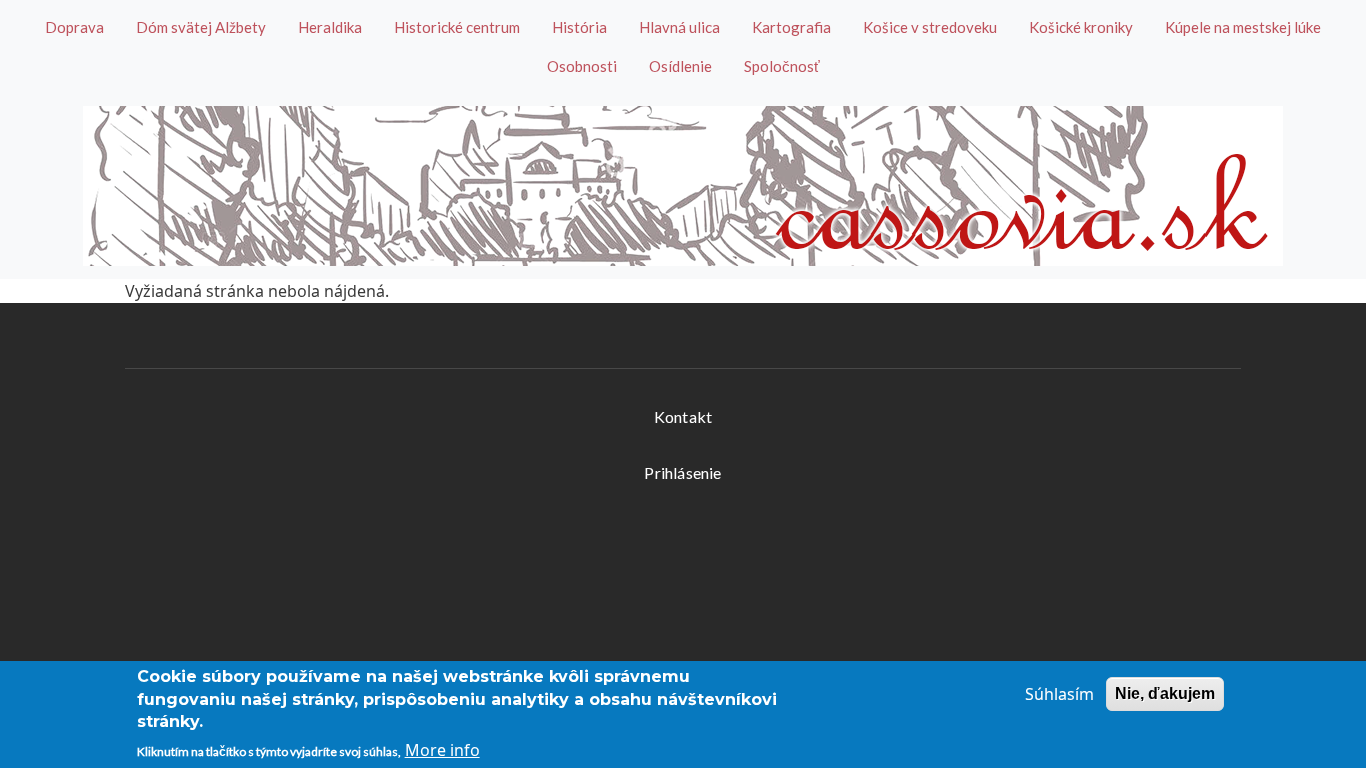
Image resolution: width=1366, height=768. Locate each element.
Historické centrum (457, 27)
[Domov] (683, 186)
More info (442, 750)
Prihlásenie (682, 472)
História (579, 27)
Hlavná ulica (679, 27)
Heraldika (330, 27)
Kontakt (683, 416)
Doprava (74, 27)
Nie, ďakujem (1165, 693)
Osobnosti (582, 66)
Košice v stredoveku (930, 27)
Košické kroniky (1081, 27)
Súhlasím (1059, 694)
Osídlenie (680, 66)
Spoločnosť (782, 66)
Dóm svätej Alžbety (201, 27)
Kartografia (791, 27)
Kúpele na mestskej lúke (1243, 27)
